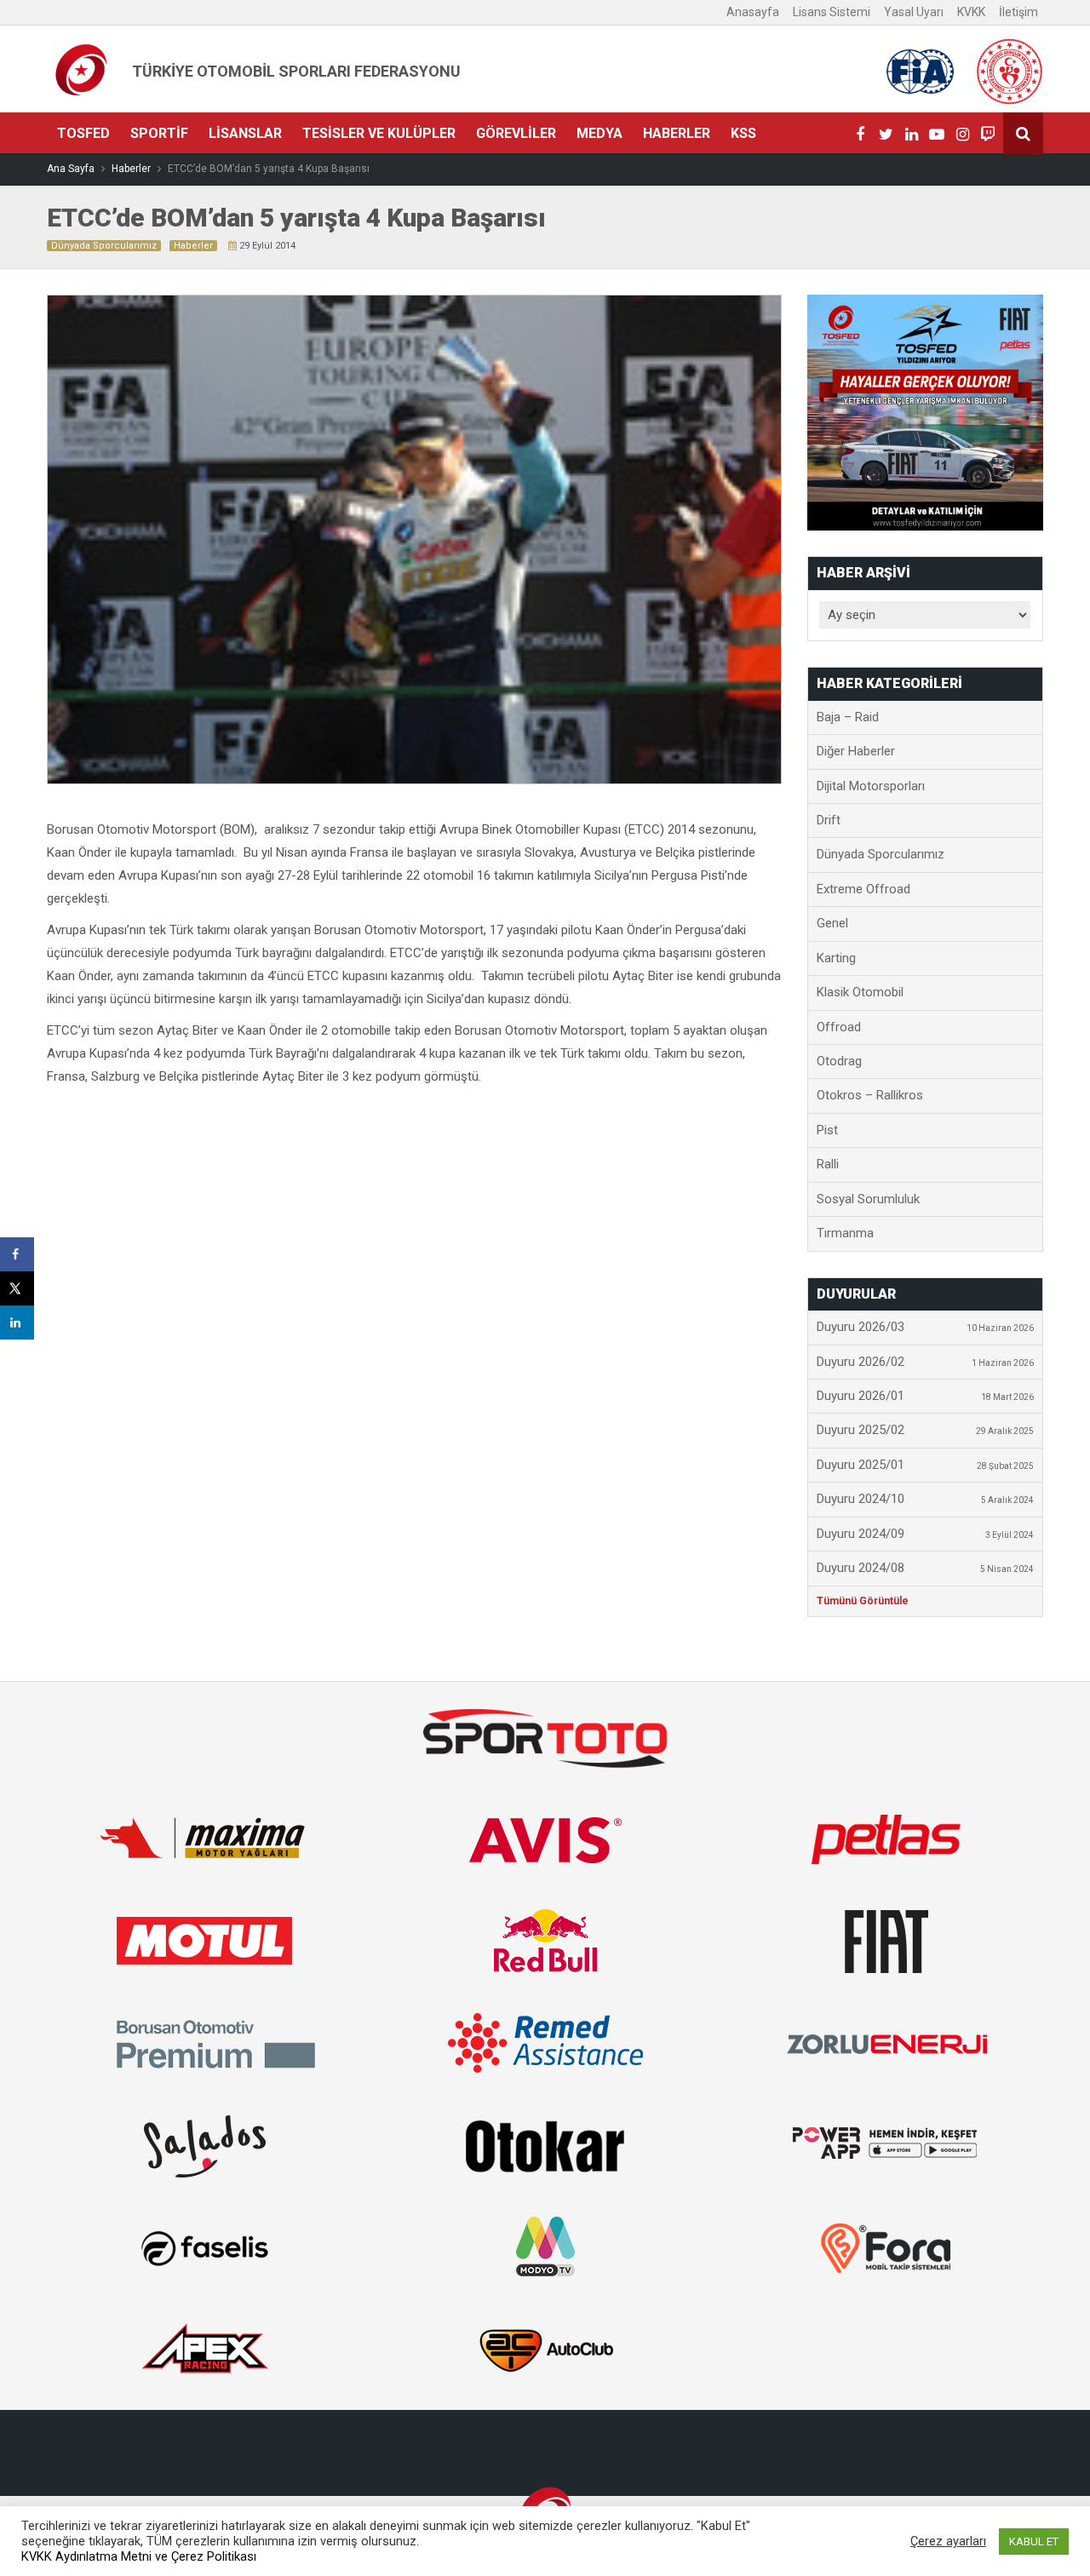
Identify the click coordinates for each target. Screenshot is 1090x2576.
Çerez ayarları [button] (948, 2541)
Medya (599, 133)
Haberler (677, 133)
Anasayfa (753, 12)
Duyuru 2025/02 (926, 1430)
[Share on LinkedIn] (17, 1322)
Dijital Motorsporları (871, 786)
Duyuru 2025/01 (926, 1465)
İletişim (1018, 12)
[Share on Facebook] (17, 1254)
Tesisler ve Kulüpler (379, 133)
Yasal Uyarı (914, 12)
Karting (836, 958)
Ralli (828, 1164)
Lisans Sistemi (832, 12)
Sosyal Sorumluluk (868, 1199)
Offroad (839, 1027)
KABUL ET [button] (1034, 2542)
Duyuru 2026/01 (926, 1396)
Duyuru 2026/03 (926, 1327)
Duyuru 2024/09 (926, 1534)
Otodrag (839, 1061)
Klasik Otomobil (860, 992)
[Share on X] (17, 1288)
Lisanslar (245, 133)
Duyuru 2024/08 (926, 1568)
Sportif (159, 133)
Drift (829, 820)
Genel (832, 923)
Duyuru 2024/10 (926, 1499)
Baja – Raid (848, 717)
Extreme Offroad (863, 889)
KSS (743, 133)
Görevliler (516, 133)
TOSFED (83, 133)
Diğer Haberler (856, 751)
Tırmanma (845, 1233)
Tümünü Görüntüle (863, 1601)
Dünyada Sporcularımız (104, 246)
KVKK (971, 12)
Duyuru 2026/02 (926, 1362)
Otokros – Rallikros (870, 1095)
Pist (827, 1130)
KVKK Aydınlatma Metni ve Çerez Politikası (139, 2556)
